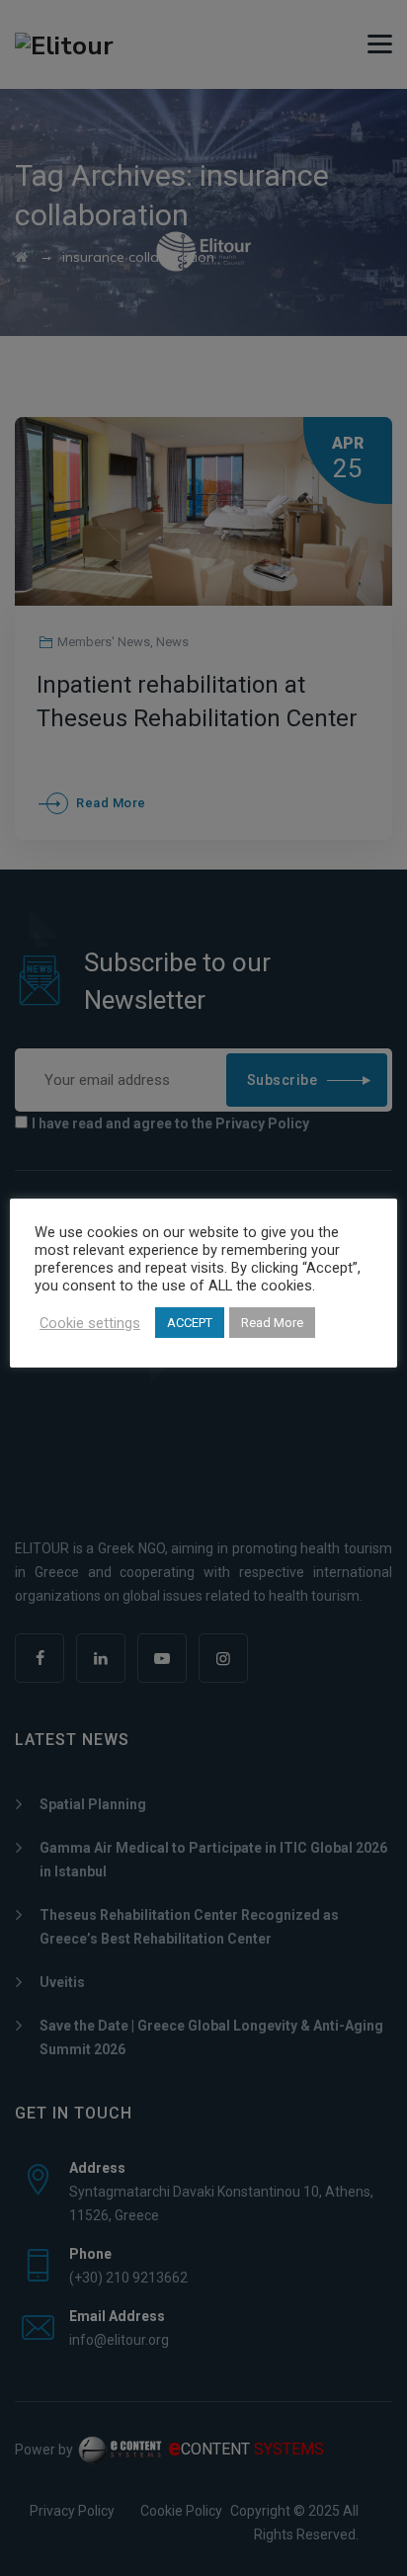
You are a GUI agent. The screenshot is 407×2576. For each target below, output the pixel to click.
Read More (272, 1323)
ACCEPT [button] (190, 1323)
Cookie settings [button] (90, 1323)
